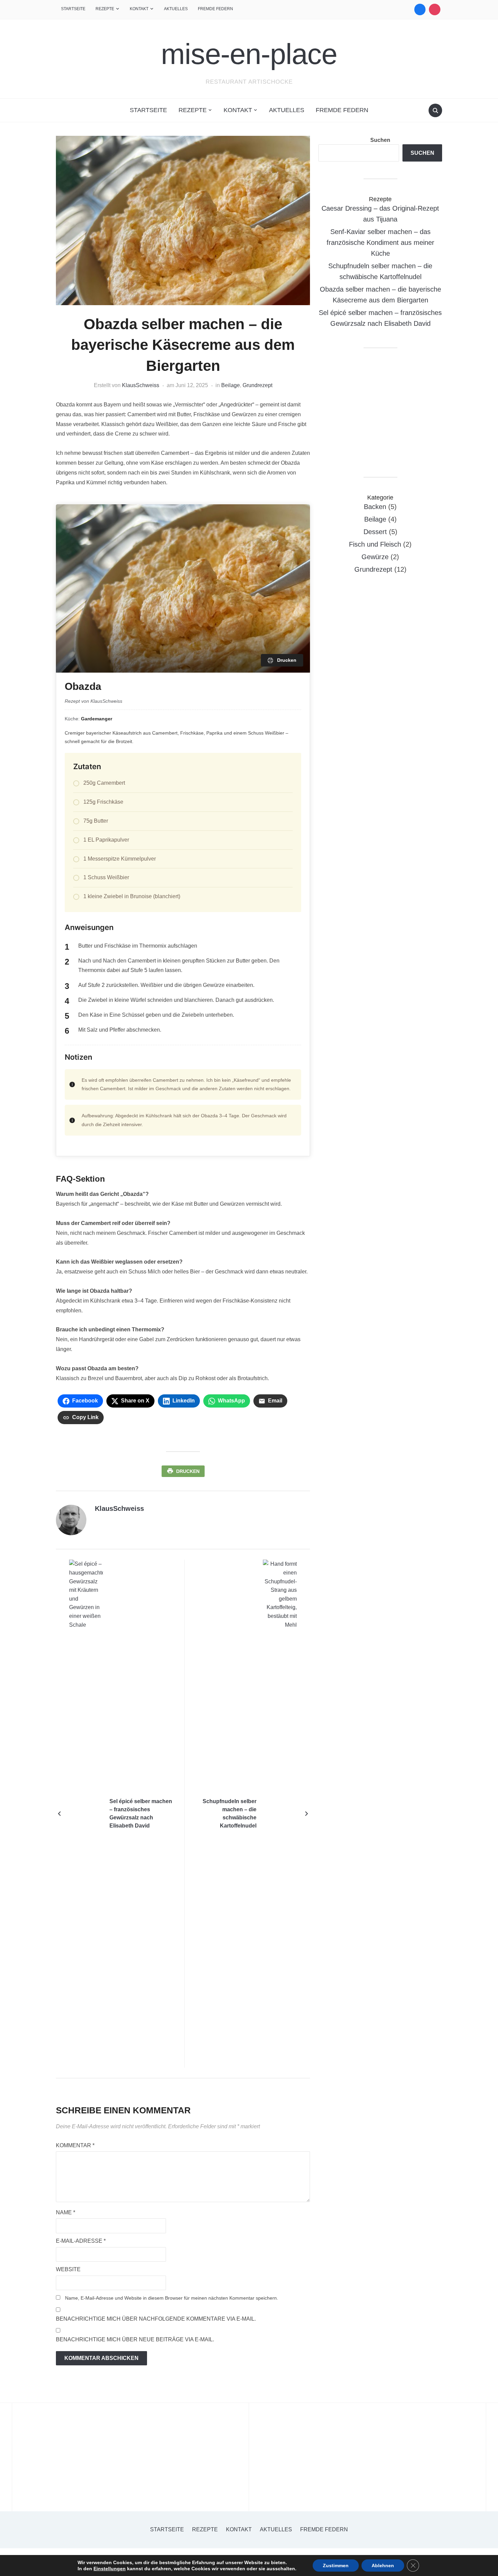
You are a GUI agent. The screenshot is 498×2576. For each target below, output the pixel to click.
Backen (375, 507)
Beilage (231, 385)
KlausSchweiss (141, 385)
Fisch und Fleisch (375, 544)
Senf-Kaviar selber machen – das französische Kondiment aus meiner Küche (380, 242)
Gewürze (375, 557)
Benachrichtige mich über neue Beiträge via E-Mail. (135, 2339)
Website (68, 2269)
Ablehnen (383, 2566)
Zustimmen (336, 2566)
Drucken (188, 1471)
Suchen (380, 140)
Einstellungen (110, 2569)
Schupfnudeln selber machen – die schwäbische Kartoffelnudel (230, 1813)
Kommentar (75, 2145)
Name (66, 2212)
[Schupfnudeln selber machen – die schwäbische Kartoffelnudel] (280, 1813)
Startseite (73, 9)
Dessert (375, 532)
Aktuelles (176, 9)
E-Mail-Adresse (81, 2241)
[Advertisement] (380, 413)
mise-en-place (249, 54)
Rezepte (105, 9)
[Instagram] (435, 9)
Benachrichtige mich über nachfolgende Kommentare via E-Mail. (156, 2319)
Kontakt (139, 9)
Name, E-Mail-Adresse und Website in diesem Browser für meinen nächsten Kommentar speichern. (172, 2298)
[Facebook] (420, 9)
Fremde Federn (215, 9)
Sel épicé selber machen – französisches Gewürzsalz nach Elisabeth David (141, 1813)
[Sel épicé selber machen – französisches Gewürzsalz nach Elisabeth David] (86, 1813)
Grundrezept (257, 385)
